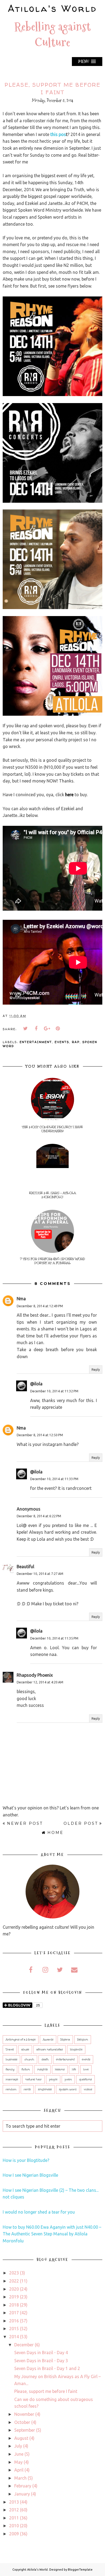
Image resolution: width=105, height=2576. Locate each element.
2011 (14, 2518)
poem (68, 2079)
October (22, 2422)
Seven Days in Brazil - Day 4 (41, 2353)
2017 (14, 2313)
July (18, 2446)
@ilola (36, 1384)
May (18, 2462)
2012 (14, 2510)
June (19, 2454)
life (74, 2070)
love (86, 2070)
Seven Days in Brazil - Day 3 (41, 2361)
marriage (12, 2079)
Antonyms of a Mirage (21, 2040)
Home (55, 1833)
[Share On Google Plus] (47, 1029)
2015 (14, 2329)
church (29, 2060)
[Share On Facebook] (36, 1029)
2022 (14, 2281)
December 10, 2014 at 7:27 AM (40, 1574)
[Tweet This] (26, 1029)
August (21, 2438)
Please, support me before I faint (46, 2391)
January (22, 2494)
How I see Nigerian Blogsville (30, 2175)
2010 (14, 2526)
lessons (60, 2070)
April (19, 2470)
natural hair (34, 2079)
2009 (14, 2534)
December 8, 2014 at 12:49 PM (40, 1306)
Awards (48, 2040)
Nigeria (65, 2040)
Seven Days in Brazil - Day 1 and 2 (47, 2368)
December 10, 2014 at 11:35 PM (54, 1638)
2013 (14, 2502)
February (23, 2486)
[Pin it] (58, 1029)
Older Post (81, 1823)
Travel (10, 2050)
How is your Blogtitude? (26, 2160)
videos (88, 2089)
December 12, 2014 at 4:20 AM (40, 1682)
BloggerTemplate (80, 2570)
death (45, 2060)
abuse (25, 2050)
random (11, 2089)
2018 (14, 2305)
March (20, 2478)
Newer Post (25, 1823)
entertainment (36, 1042)
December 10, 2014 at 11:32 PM (54, 1391)
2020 (14, 2289)
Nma (21, 1299)
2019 (14, 2297)
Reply (96, 1370)
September (25, 2430)
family (10, 2070)
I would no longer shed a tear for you (39, 2212)
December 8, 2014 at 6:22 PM (39, 1516)
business (11, 2060)
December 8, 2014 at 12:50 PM (40, 1435)
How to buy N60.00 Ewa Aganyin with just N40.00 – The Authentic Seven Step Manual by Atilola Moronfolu (52, 2234)
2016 (14, 2321)
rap (76, 1042)
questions (85, 2079)
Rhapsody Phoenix (35, 1675)
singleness (45, 2089)
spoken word (68, 2089)
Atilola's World (52, 8)
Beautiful (25, 1567)
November (24, 2414)
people (53, 2079)
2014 (14, 2337)
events (62, 1042)
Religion (83, 2040)
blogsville (76, 2050)
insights (42, 2070)
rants (27, 2089)
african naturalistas (50, 2050)
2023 (14, 2273)
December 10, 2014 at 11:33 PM (54, 1479)
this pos (58, 134)
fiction (26, 2070)
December (24, 2345)
